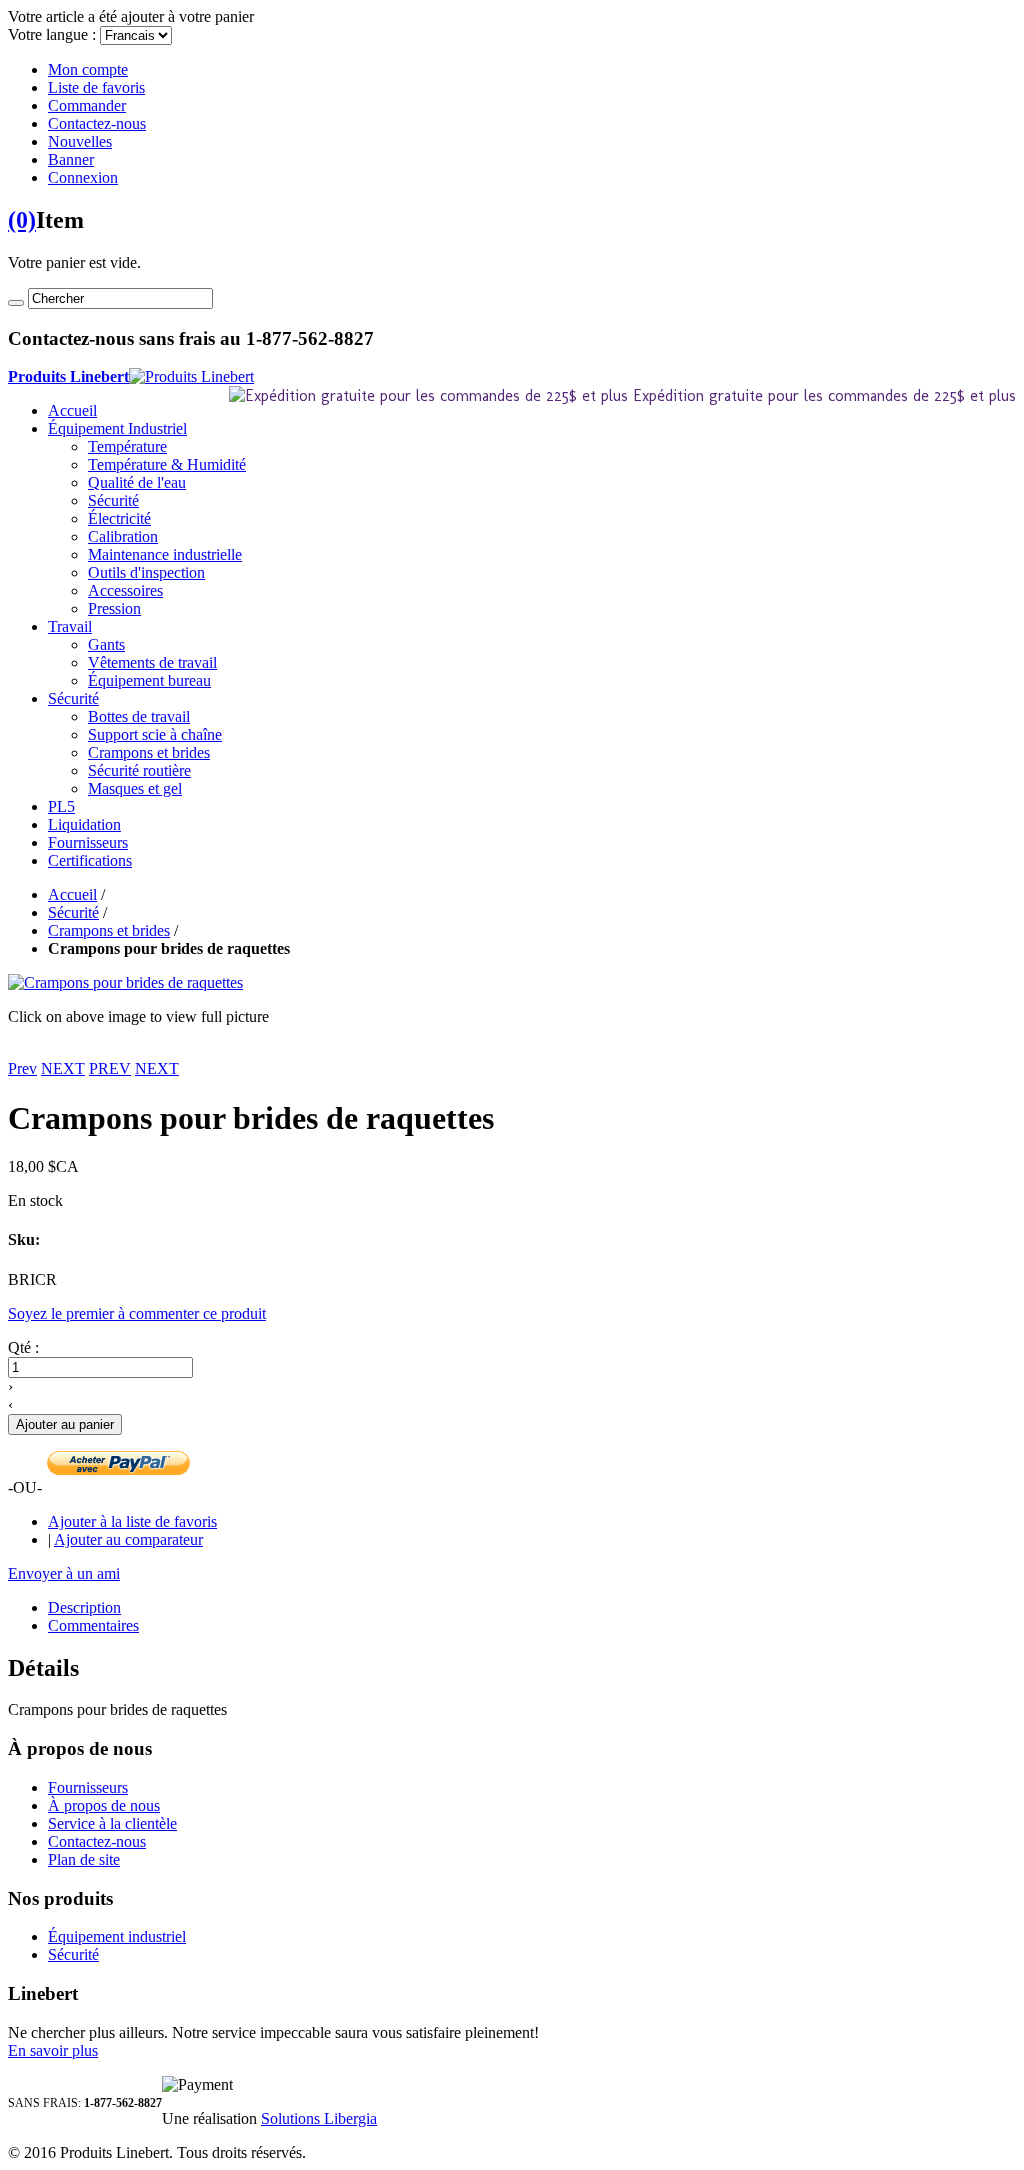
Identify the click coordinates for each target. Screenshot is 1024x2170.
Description (84, 1607)
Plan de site (84, 1859)
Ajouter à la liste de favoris (132, 1521)
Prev (22, 1068)
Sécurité (73, 912)
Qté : (23, 1347)
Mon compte (88, 69)
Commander (87, 105)
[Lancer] (16, 303)
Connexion (83, 177)
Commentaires (93, 1625)
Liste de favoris (96, 87)
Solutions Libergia (319, 2118)
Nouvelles (80, 141)
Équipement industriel (117, 1936)
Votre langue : (52, 34)
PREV (110, 1068)
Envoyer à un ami (64, 1573)
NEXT (63, 1068)
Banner (71, 159)
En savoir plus (53, 2050)
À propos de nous (104, 1805)
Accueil (72, 410)
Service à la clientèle (112, 1823)
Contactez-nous (97, 123)
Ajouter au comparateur (128, 1539)
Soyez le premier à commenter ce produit (137, 1313)
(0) (22, 220)
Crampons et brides (109, 930)
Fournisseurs (88, 1787)
